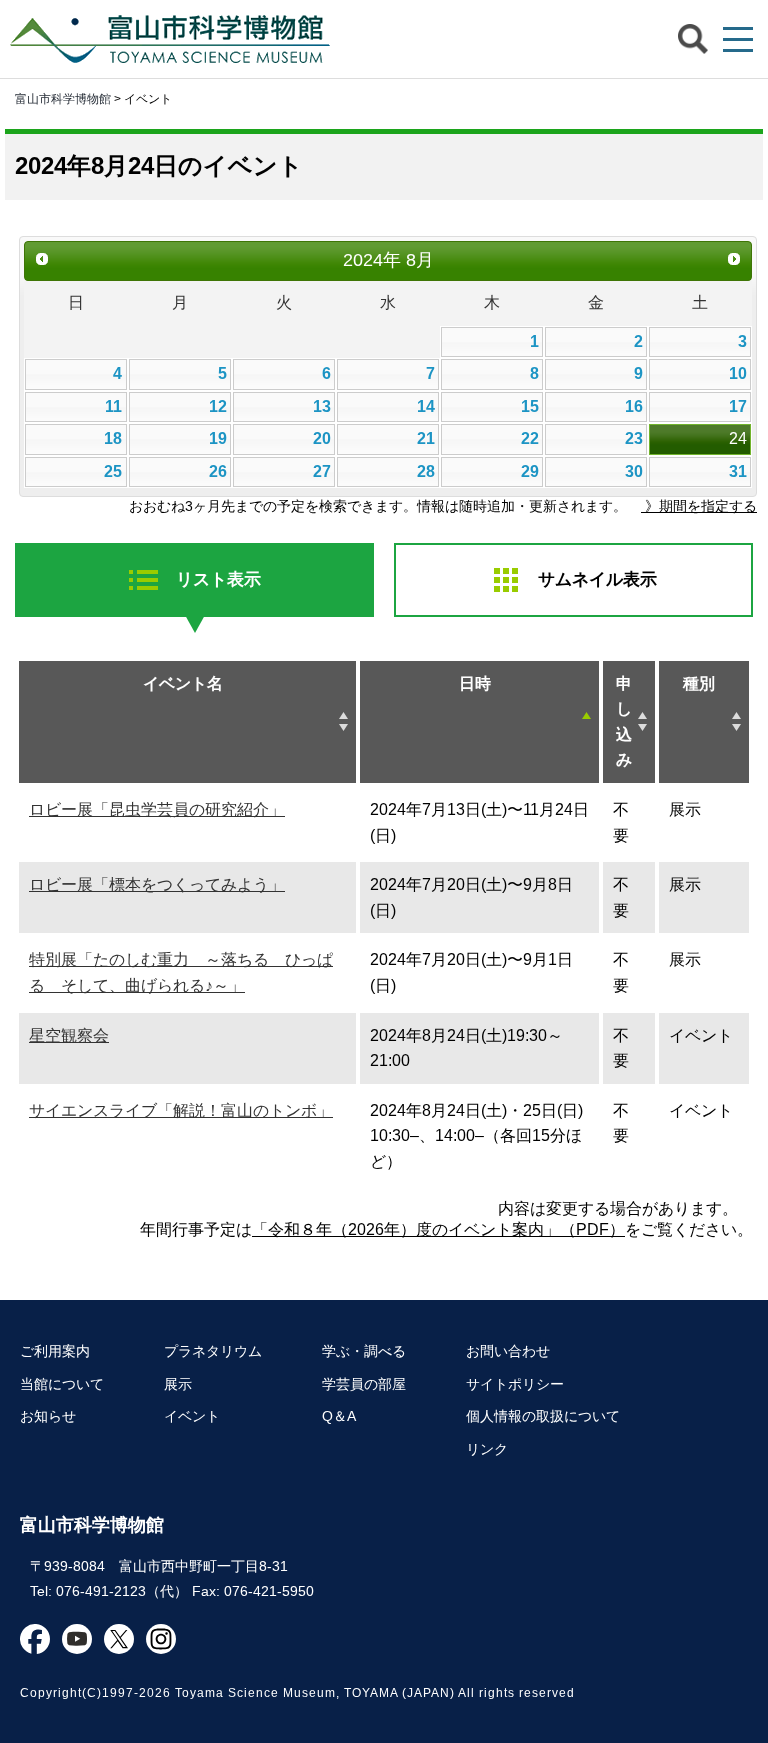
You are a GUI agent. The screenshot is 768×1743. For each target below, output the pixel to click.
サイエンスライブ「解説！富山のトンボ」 (181, 1110)
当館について (62, 1384)
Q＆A (339, 1416)
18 (113, 438)
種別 (699, 683)
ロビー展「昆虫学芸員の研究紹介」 (157, 809)
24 (738, 438)
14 (426, 406)
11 (113, 406)
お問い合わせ (508, 1351)
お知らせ (48, 1416)
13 (322, 406)
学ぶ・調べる (364, 1351)
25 (113, 471)
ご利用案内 (55, 1351)
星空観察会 (69, 1035)
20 (322, 438)
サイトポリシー (515, 1384)
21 (426, 438)
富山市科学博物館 (175, 39)
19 (218, 438)
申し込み (624, 722)
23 (634, 438)
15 (530, 406)
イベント (192, 1416)
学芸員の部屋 (364, 1384)
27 (322, 471)
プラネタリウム (213, 1351)
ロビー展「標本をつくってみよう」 (157, 884)
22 (530, 438)
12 (218, 406)
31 (738, 471)
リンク (487, 1449)
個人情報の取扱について (543, 1416)
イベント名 (183, 683)
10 (738, 373)
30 (634, 471)
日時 (475, 683)
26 (218, 471)
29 (530, 471)
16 (634, 406)
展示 (178, 1384)
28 (426, 471)
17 (738, 406)
